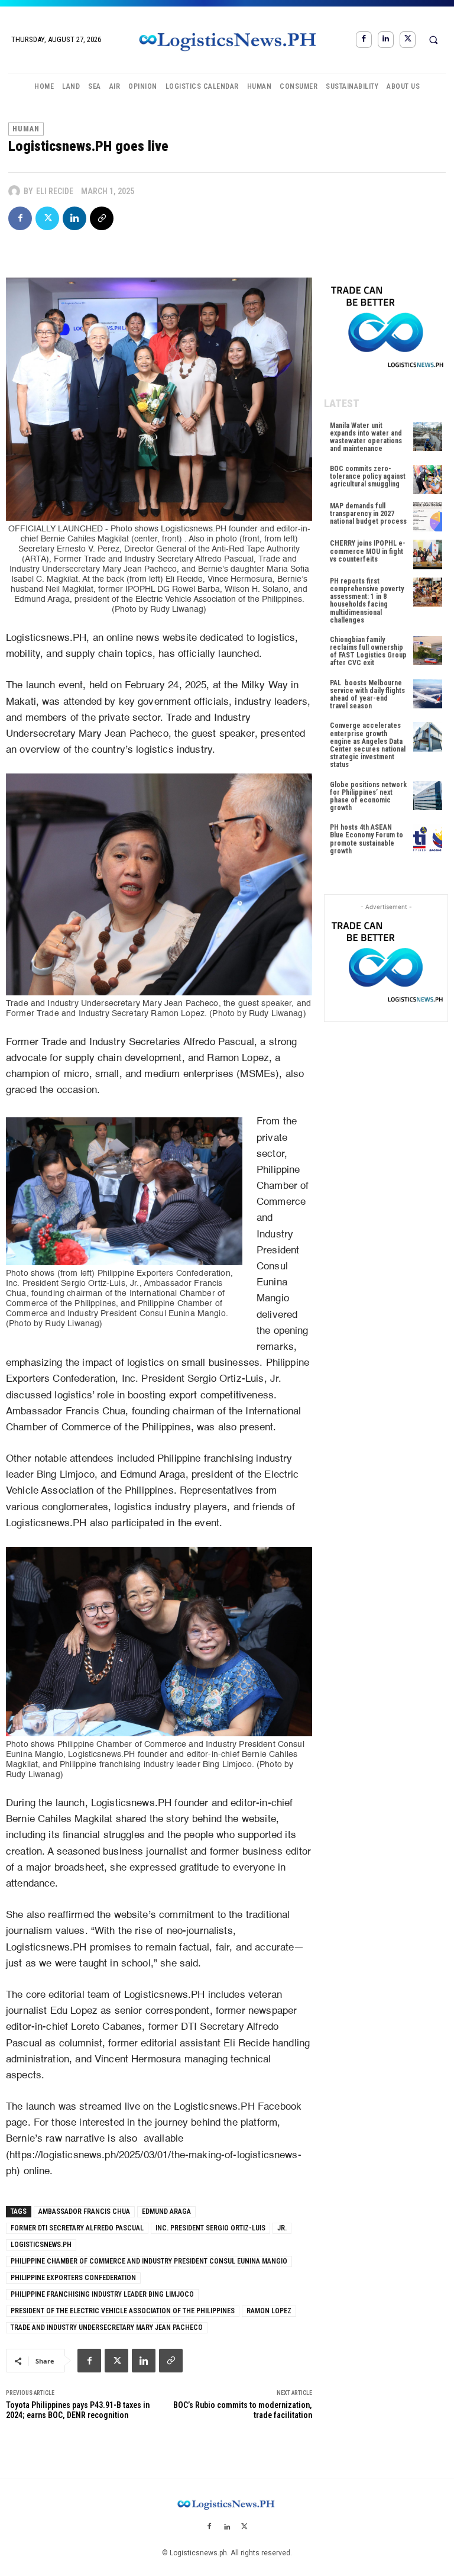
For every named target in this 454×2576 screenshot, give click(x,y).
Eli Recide (55, 191)
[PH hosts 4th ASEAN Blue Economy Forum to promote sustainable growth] (428, 838)
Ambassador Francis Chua (84, 2211)
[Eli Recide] (16, 191)
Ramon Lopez (269, 2311)
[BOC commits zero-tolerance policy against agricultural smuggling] (428, 480)
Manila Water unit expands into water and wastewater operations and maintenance (366, 437)
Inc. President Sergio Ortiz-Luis (210, 2228)
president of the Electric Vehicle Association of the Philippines (123, 2311)
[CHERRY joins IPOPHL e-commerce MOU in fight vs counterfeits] (428, 554)
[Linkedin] (386, 39)
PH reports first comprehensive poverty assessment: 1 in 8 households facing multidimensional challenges (367, 601)
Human (26, 129)
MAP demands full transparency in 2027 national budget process (368, 514)
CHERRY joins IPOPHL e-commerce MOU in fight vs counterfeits (368, 551)
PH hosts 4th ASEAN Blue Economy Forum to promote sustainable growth (367, 839)
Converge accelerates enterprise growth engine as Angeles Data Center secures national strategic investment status (368, 745)
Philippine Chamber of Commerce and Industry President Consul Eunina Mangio (149, 2261)
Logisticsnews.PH (41, 2245)
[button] (433, 40)
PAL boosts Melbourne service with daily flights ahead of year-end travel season (367, 695)
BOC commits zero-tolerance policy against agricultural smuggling (368, 476)
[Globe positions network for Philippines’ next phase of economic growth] (428, 796)
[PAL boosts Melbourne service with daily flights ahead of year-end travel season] (428, 694)
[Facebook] (364, 39)
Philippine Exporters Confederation (73, 2278)
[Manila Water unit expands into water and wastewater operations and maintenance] (428, 436)
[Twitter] (408, 39)
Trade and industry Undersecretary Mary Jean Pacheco (107, 2327)
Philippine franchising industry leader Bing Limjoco (102, 2294)
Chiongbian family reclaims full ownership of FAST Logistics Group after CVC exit (368, 652)
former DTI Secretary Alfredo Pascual (77, 2228)
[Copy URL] (102, 218)
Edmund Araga (166, 2211)
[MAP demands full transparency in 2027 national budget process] (428, 517)
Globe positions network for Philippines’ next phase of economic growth (368, 797)
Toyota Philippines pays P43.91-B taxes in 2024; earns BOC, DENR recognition (78, 2410)
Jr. (282, 2228)
